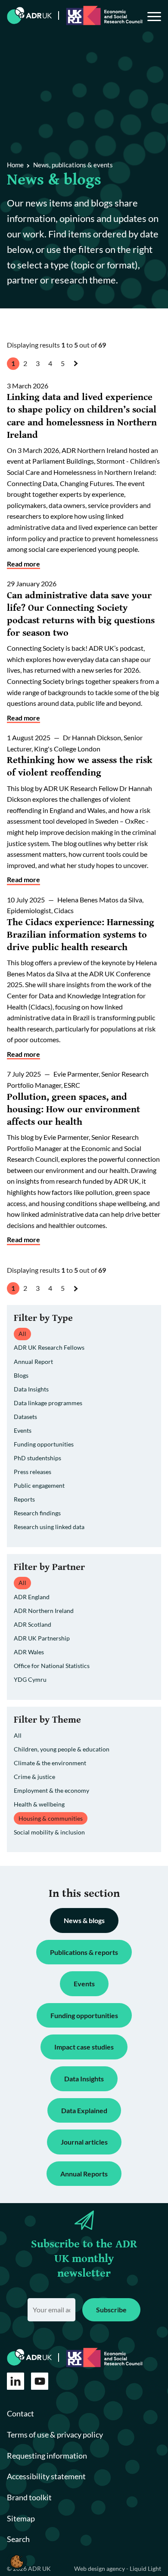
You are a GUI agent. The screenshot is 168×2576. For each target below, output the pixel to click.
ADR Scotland (33, 1624)
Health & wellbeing (39, 1804)
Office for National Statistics (52, 1666)
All (18, 1735)
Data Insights (31, 1389)
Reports (24, 1499)
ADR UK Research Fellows (49, 1347)
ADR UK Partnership (42, 1638)
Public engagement (39, 1485)
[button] (17, 2561)
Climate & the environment (50, 1763)
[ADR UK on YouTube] (40, 2381)
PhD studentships (37, 1458)
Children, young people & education (62, 1749)
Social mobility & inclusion (49, 1832)
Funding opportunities (44, 1444)
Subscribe (111, 2310)
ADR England (32, 1597)
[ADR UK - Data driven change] (30, 15)
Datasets (25, 1417)
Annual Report (33, 1362)
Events (23, 1430)
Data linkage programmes (48, 1403)
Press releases (33, 1472)
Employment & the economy (51, 1790)
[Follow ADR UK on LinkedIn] (16, 2381)
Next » (78, 371)
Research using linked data (49, 1527)
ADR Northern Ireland (44, 1611)
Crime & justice (34, 1777)
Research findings (37, 1513)
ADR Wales (29, 1652)
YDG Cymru (30, 1679)
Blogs (21, 1375)
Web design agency (100, 2568)
